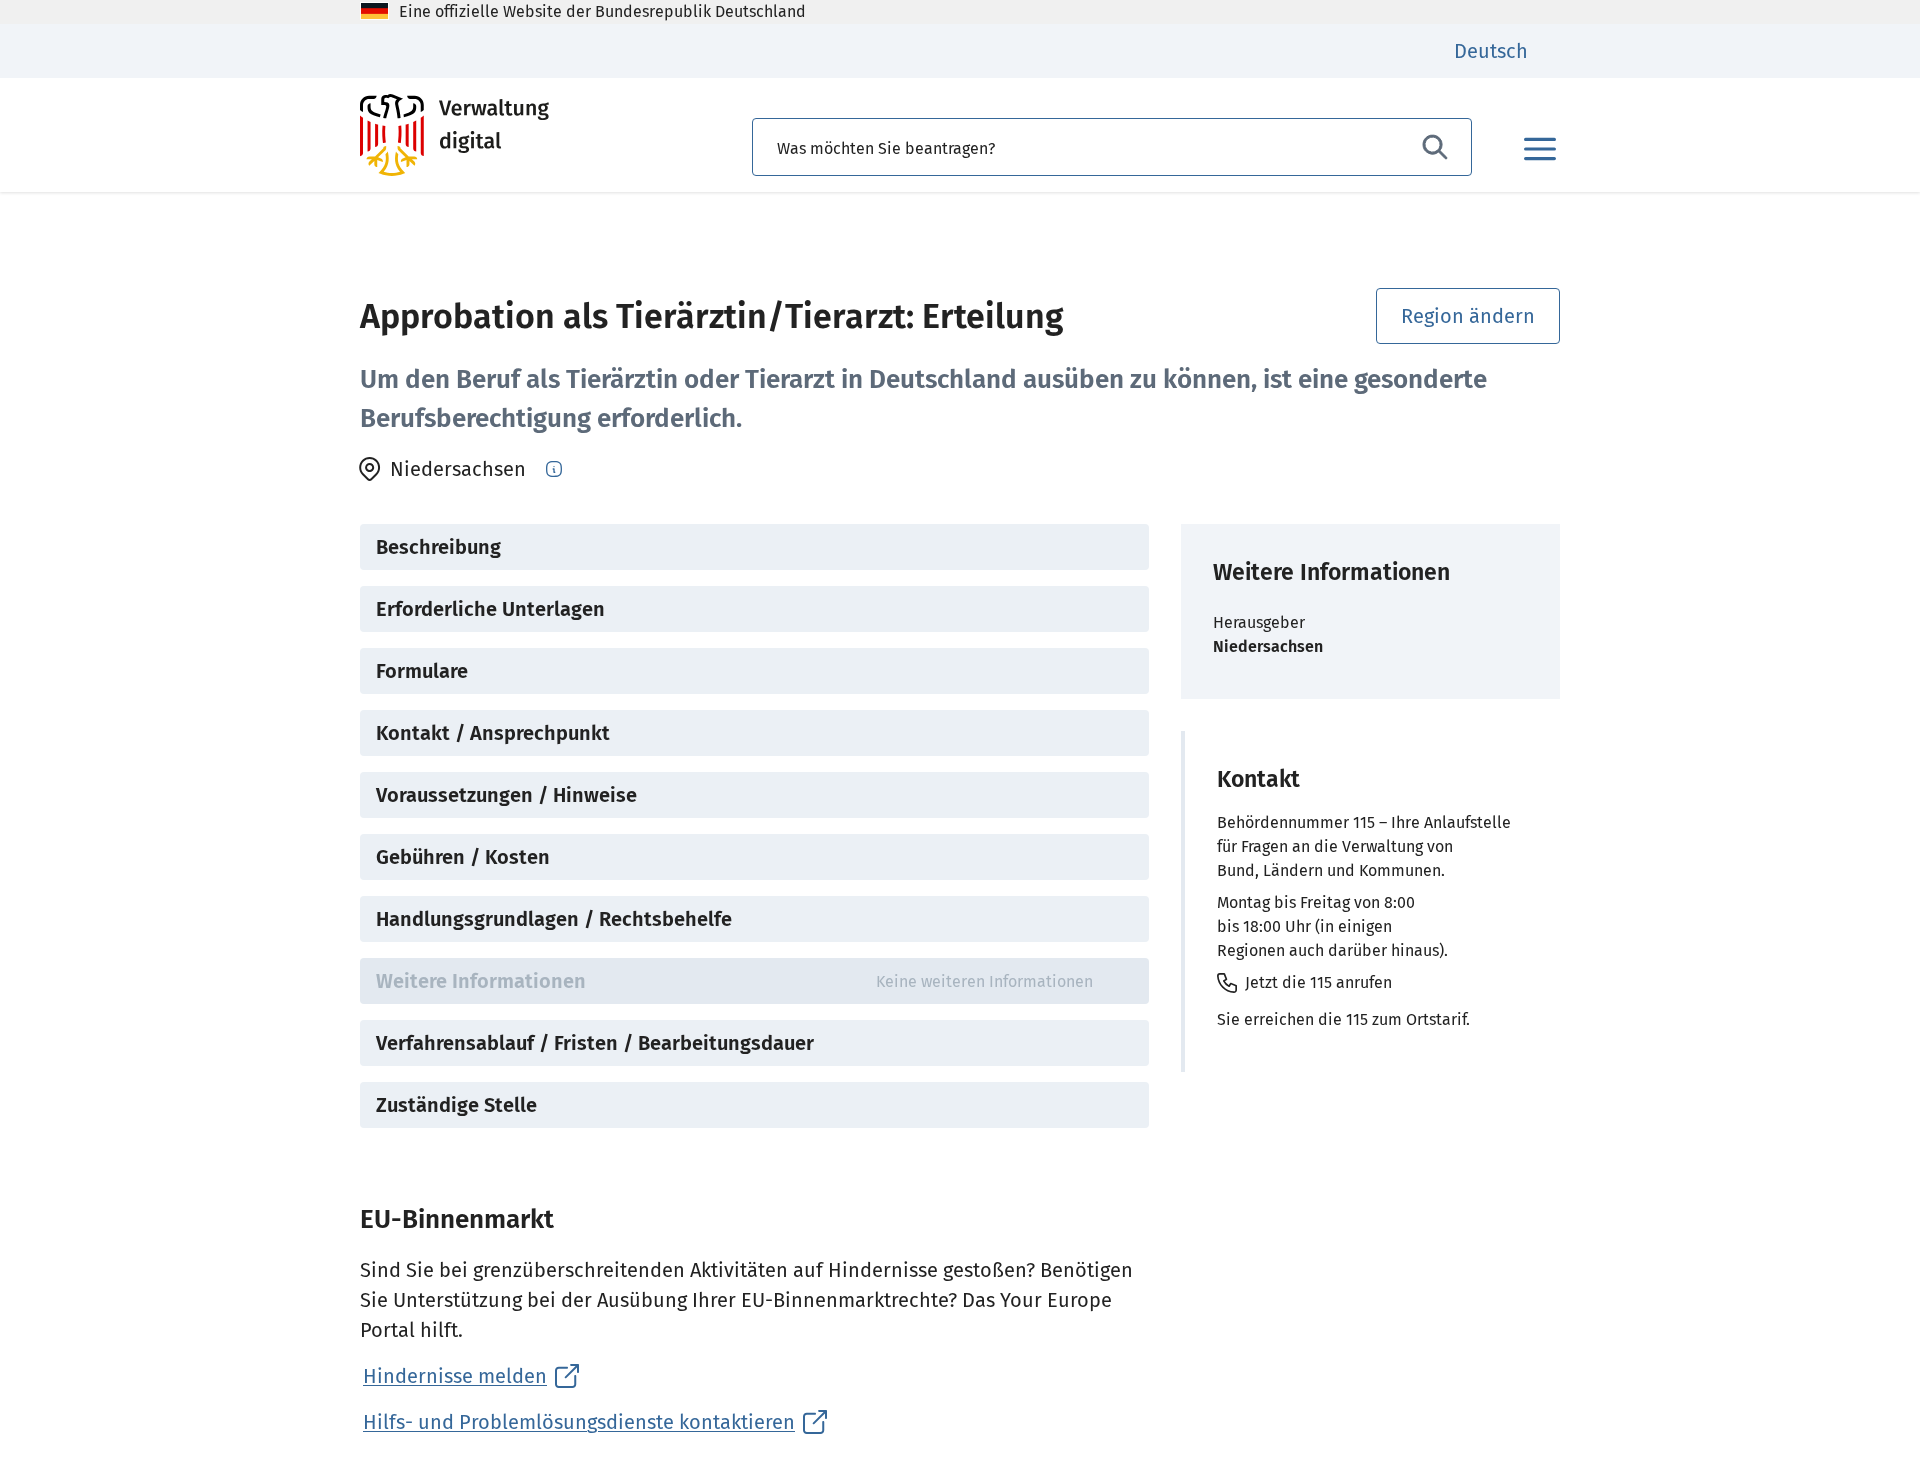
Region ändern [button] (1468, 316)
